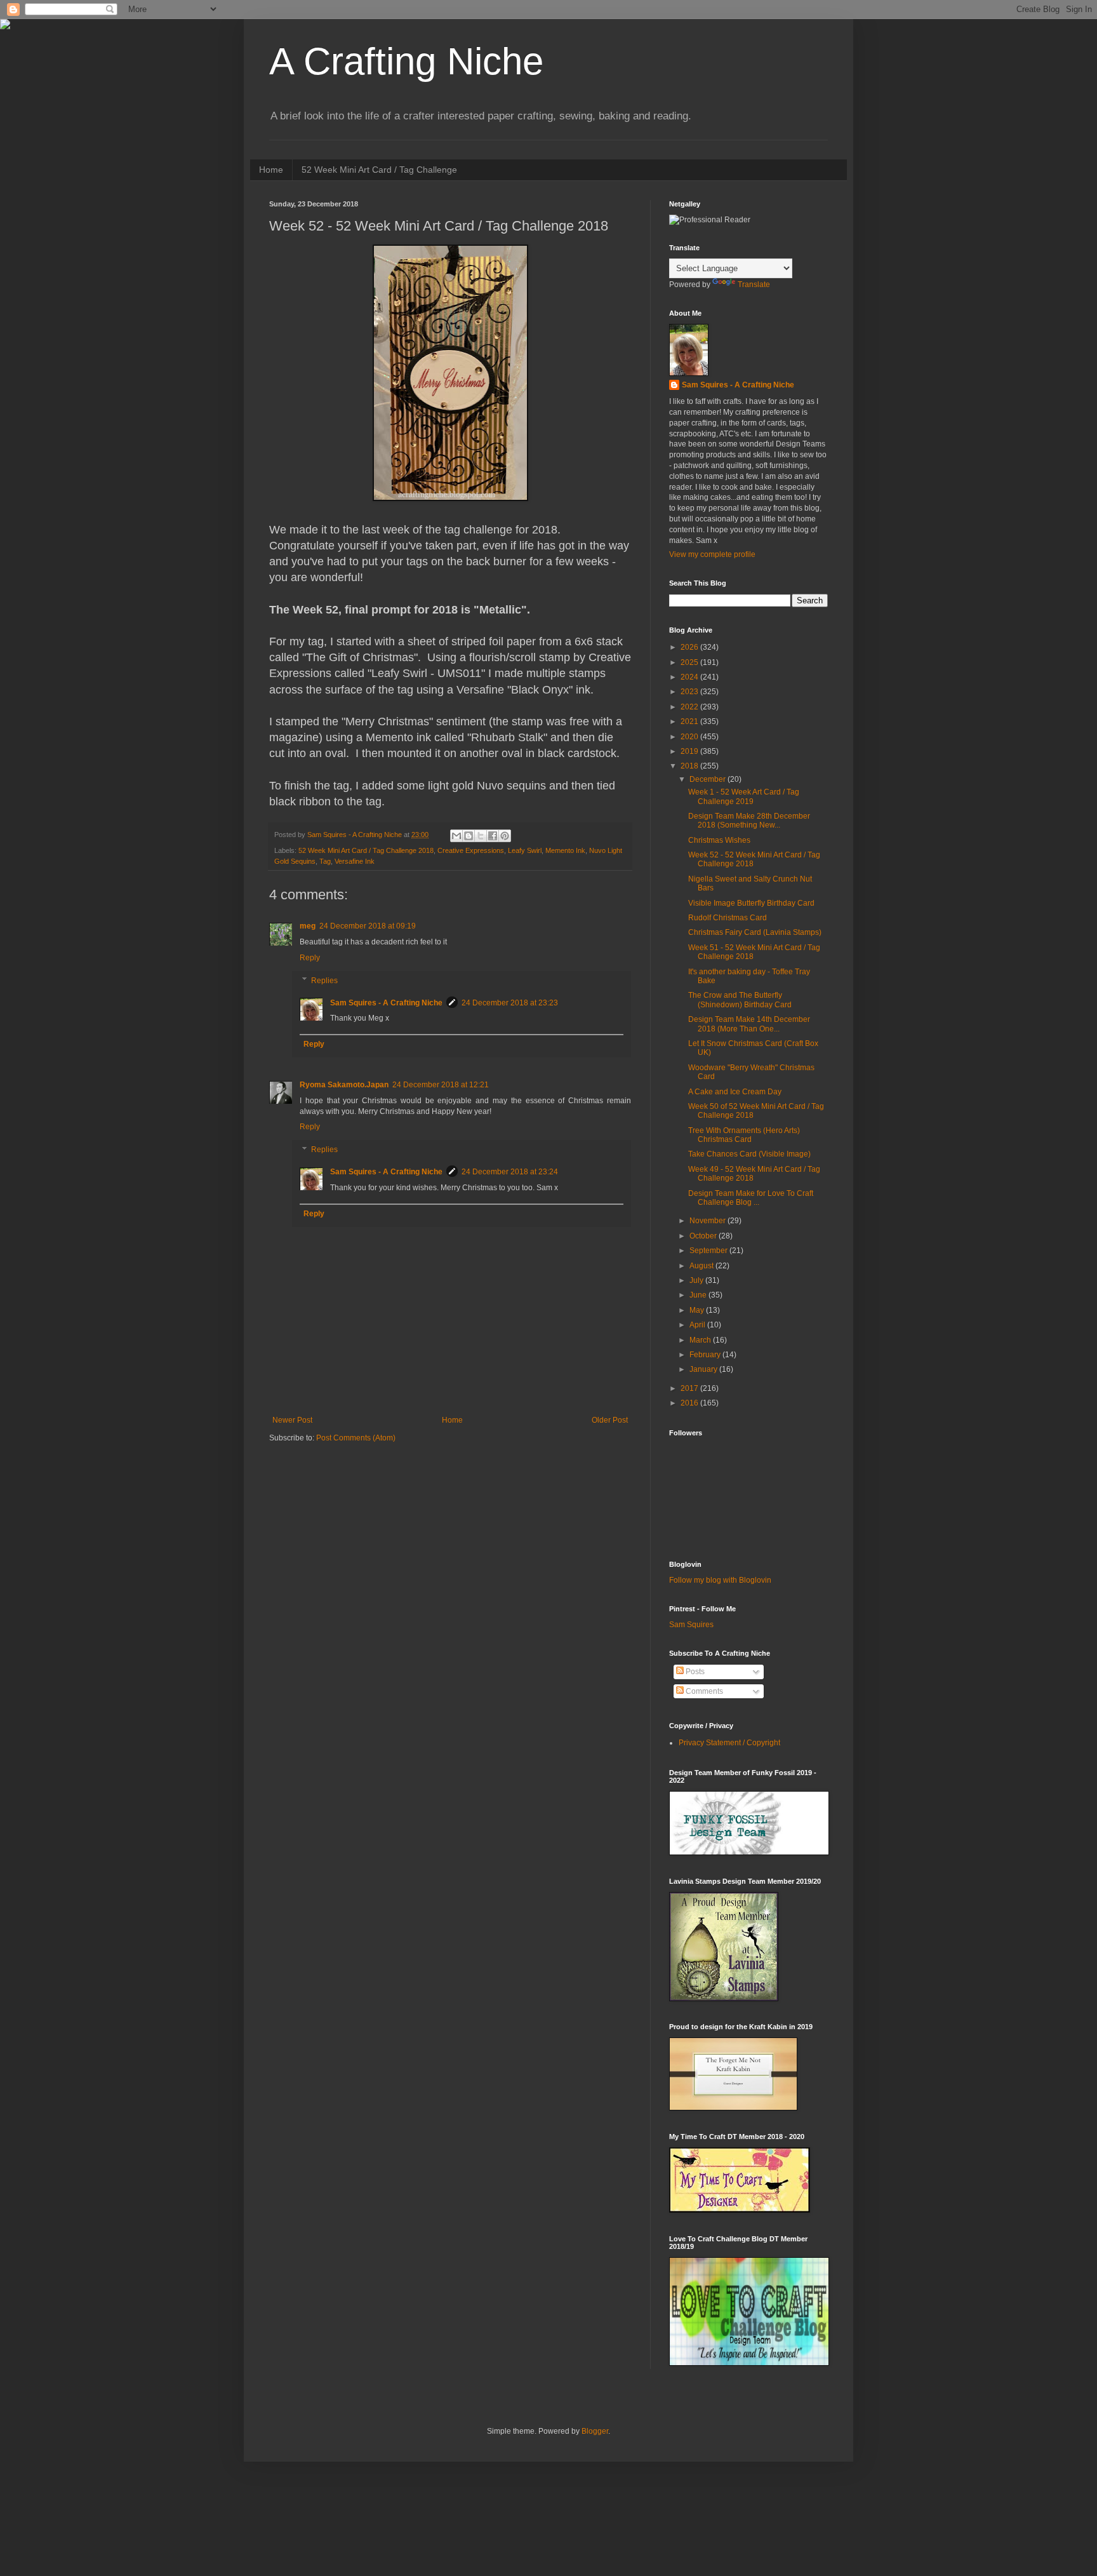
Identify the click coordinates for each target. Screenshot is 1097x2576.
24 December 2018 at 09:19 (368, 926)
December (708, 779)
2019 (690, 751)
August (702, 1266)
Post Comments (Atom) (356, 1438)
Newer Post (292, 1420)
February (706, 1355)
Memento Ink (565, 850)
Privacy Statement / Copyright (729, 1743)
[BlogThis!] (469, 836)
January (704, 1369)
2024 (690, 677)
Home (271, 170)
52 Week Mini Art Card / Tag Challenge (379, 170)
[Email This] (456, 836)
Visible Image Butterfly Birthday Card (751, 903)
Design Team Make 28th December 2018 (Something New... (749, 821)
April (698, 1325)
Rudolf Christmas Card (728, 918)
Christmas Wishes (719, 840)
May (698, 1310)
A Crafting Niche (406, 61)
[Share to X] (481, 836)
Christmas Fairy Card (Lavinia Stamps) (755, 932)
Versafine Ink (355, 861)
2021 (690, 721)
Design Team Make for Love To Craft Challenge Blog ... (751, 1198)
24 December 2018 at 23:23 (510, 1003)
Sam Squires (691, 1625)
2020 (690, 737)
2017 (690, 1388)
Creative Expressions (471, 850)
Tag (325, 861)
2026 (690, 647)
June (699, 1295)
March (701, 1340)
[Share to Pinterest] (505, 836)
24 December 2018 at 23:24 (510, 1172)
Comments (703, 1691)
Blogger (595, 2431)
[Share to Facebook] (493, 836)
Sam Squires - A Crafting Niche (386, 1003)
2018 (690, 766)
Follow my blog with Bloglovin (720, 1580)
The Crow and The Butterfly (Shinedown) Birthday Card (740, 1000)
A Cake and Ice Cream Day (735, 1092)
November (708, 1221)
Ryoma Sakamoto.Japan (344, 1085)
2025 (690, 662)
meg (308, 926)
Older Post (610, 1420)
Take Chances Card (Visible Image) (749, 1154)
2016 (690, 1403)
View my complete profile (712, 554)
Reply (310, 958)
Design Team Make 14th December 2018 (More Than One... (749, 1024)
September (709, 1251)
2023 (690, 692)
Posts (694, 1672)
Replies (324, 981)
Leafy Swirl (525, 850)
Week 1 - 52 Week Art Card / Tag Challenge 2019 (744, 796)
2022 (690, 707)
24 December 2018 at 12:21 (441, 1085)
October (704, 1236)
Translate (754, 285)
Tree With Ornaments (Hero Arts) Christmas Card (744, 1135)
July (697, 1280)
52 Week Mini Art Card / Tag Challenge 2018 (366, 850)
